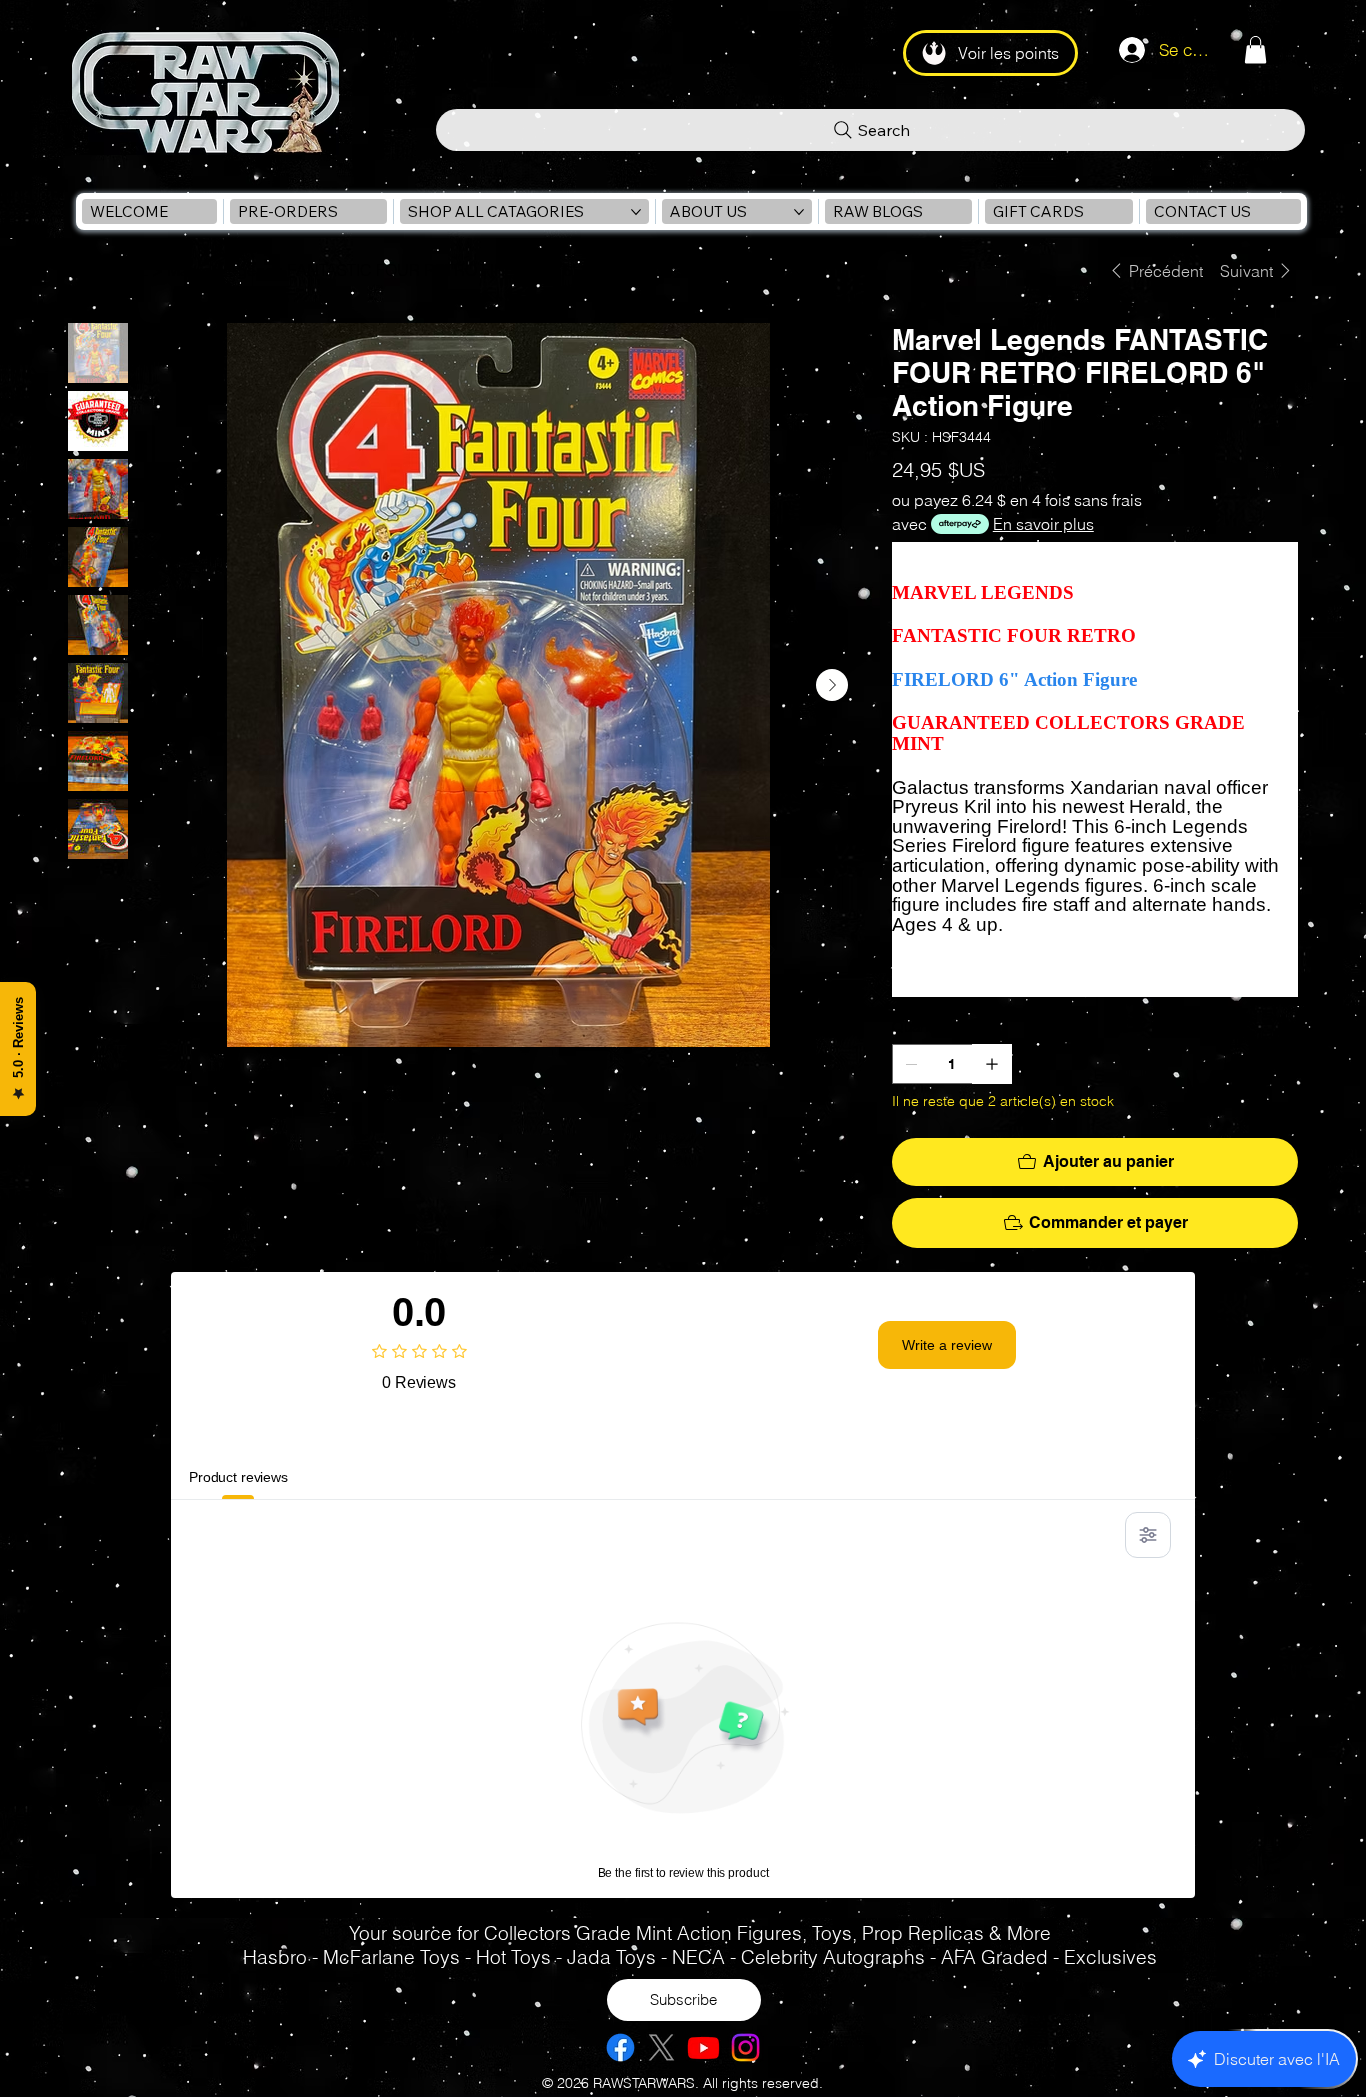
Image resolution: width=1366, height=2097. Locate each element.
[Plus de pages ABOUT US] (799, 212)
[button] (1255, 49)
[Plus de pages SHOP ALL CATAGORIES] (636, 212)
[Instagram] (745, 2047)
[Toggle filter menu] (1148, 1535)
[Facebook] (620, 2047)
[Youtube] (703, 2047)
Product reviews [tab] (238, 1477)
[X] (661, 2047)
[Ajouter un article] (992, 1064)
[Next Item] (832, 685)
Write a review (947, 1345)
